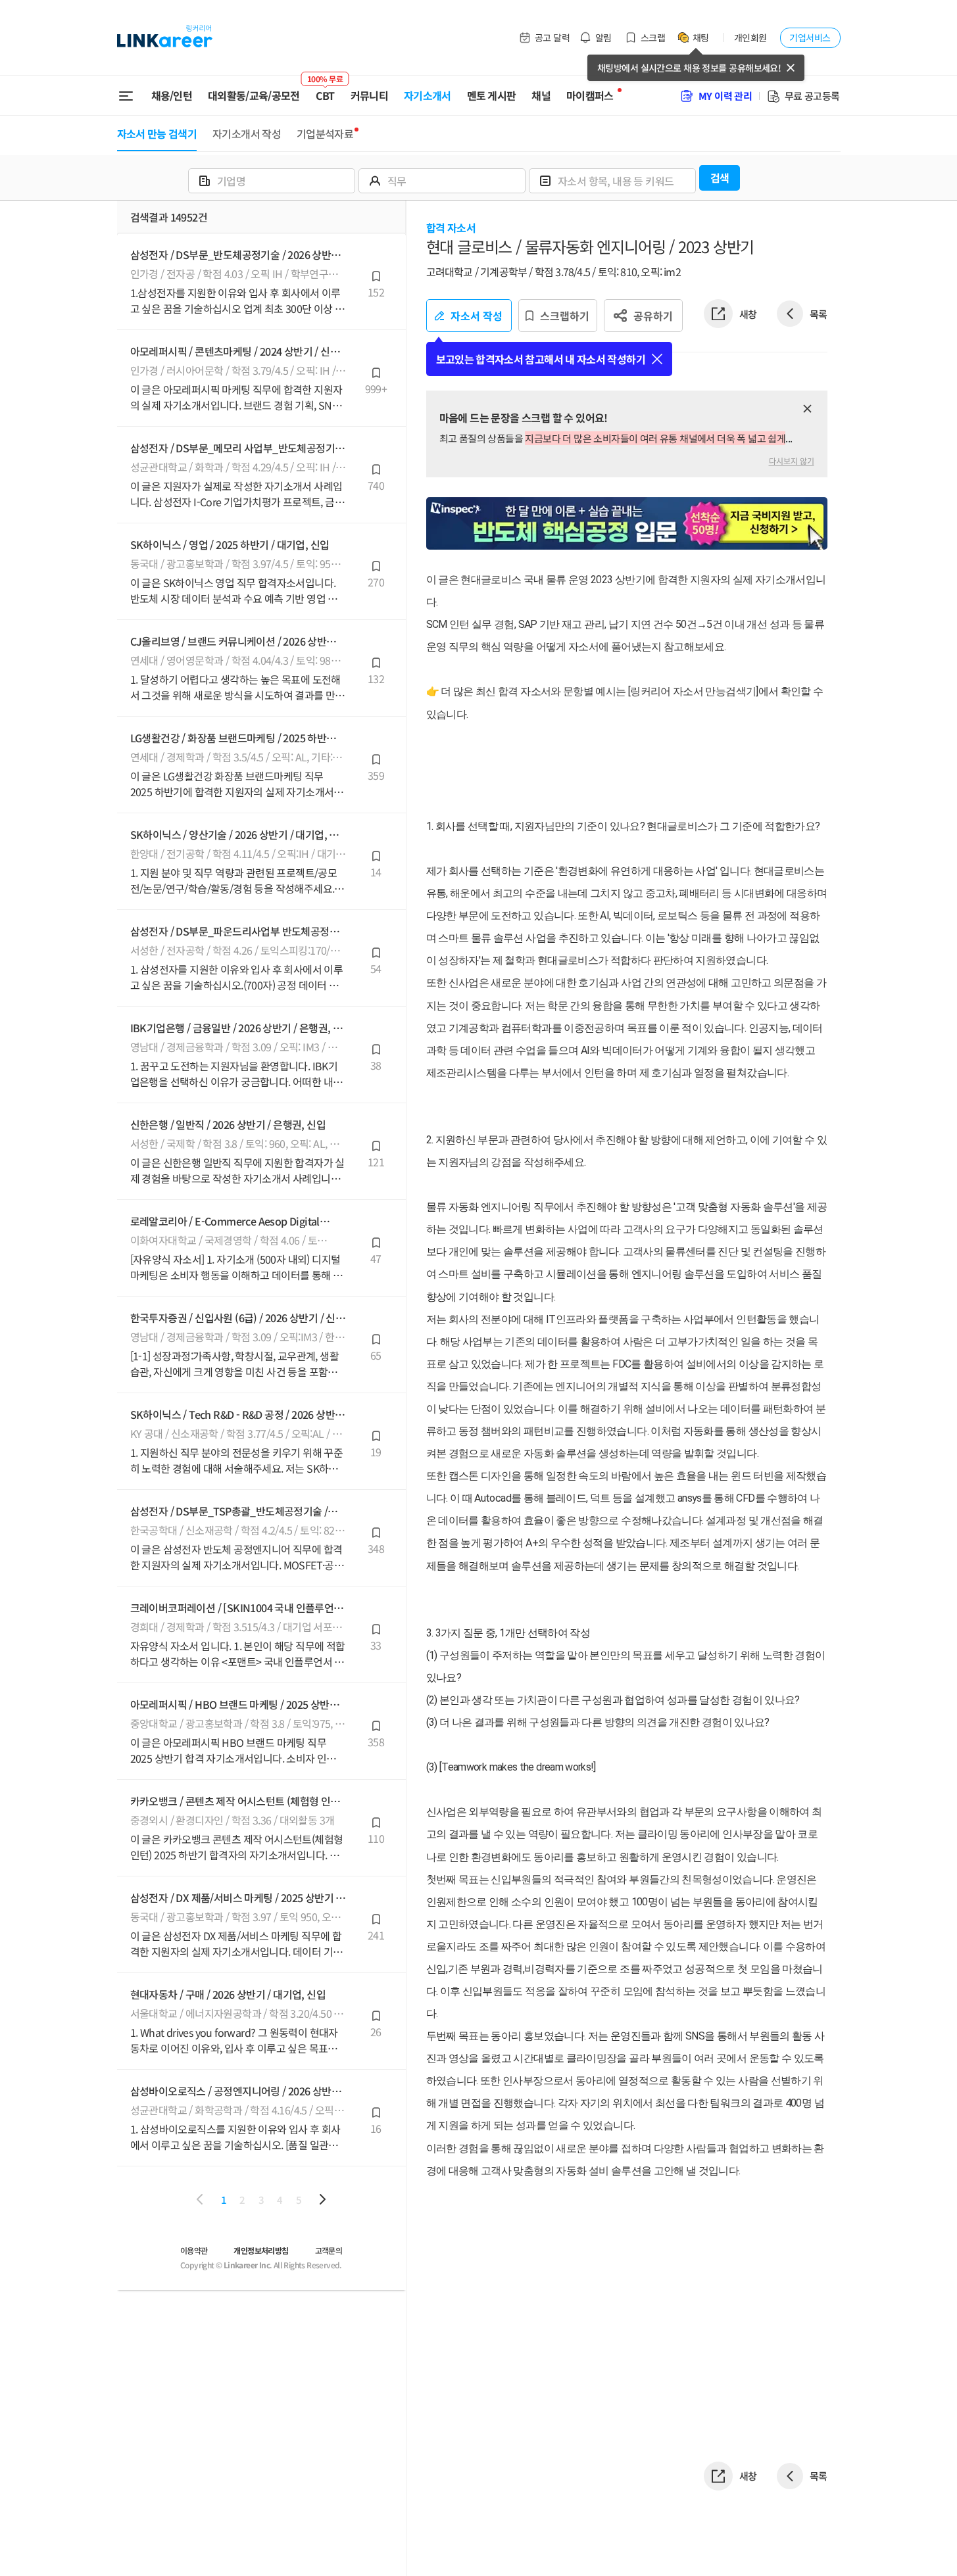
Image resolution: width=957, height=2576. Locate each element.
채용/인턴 (172, 95)
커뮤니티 (369, 95)
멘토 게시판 (492, 95)
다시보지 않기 (792, 461)
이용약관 (194, 2250)
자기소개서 (428, 95)
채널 (541, 95)
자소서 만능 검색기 (157, 133)
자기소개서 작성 (247, 133)
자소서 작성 (477, 316)
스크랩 (653, 37)
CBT (325, 90)
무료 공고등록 (812, 96)
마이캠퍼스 (590, 95)
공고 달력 (552, 37)
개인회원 (750, 37)
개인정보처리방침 (261, 2250)
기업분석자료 (325, 133)
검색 (720, 178)
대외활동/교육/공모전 (254, 95)
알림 (603, 37)
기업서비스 (810, 37)
